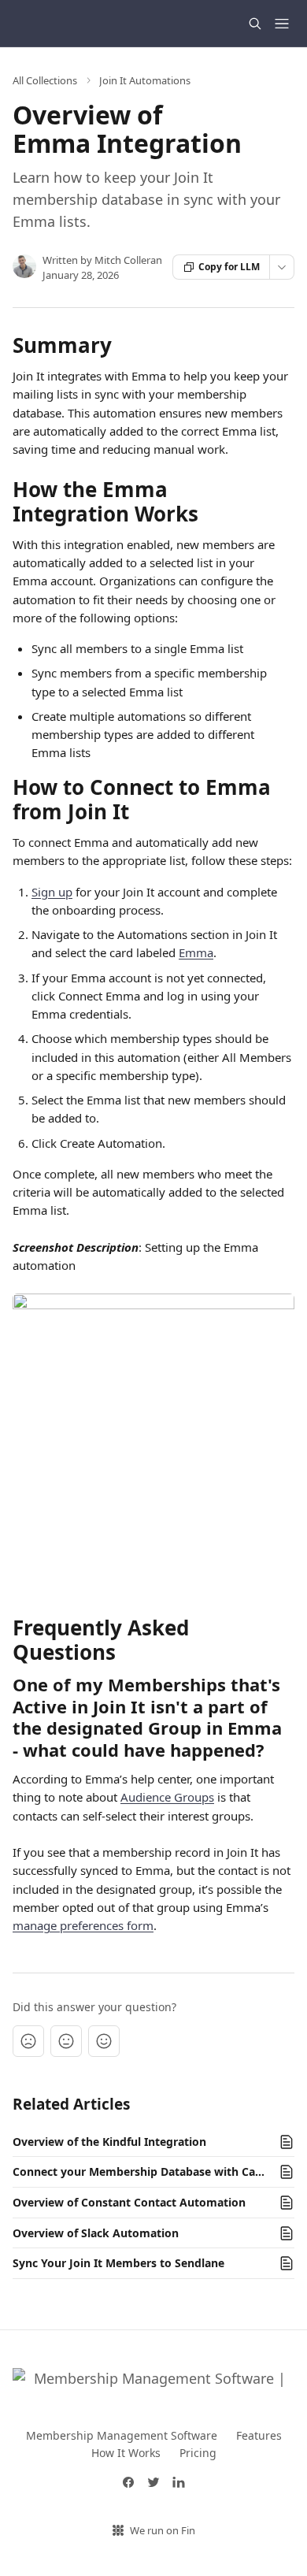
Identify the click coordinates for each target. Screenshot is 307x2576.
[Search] (255, 24)
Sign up (52, 892)
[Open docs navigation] (282, 24)
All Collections (45, 80)
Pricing (198, 2453)
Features (259, 2435)
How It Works (126, 2453)
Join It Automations (145, 80)
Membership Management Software (122, 2435)
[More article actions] (282, 267)
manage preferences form (83, 1925)
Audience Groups (167, 1797)
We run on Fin (163, 2530)
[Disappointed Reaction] (28, 2041)
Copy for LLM (229, 267)
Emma (196, 952)
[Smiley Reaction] (104, 2041)
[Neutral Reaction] (66, 2041)
